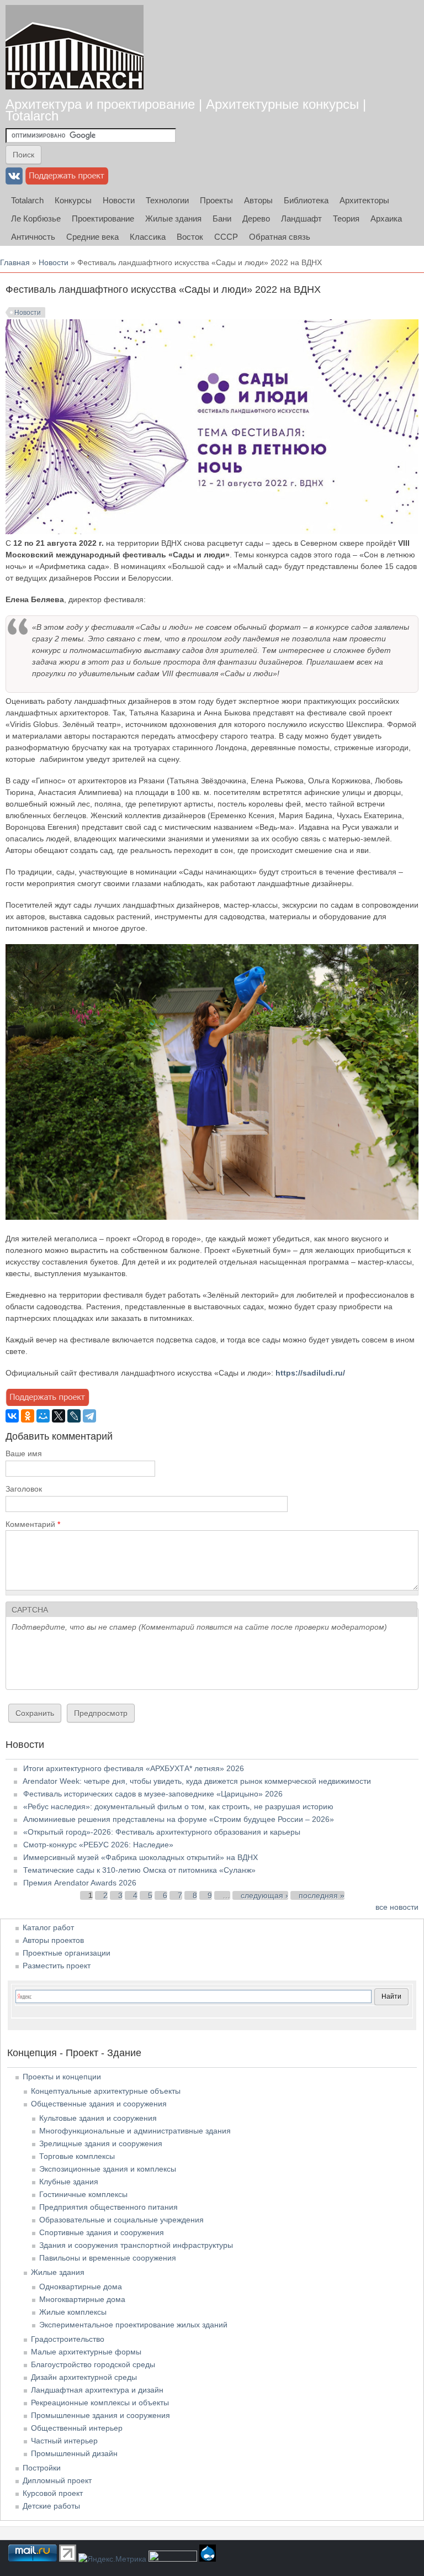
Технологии (167, 200)
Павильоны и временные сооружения (108, 2258)
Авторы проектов (53, 1940)
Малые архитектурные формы (86, 2352)
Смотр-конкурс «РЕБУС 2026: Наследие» (98, 1845)
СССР (226, 237)
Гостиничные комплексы (83, 2194)
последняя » (322, 1895)
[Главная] (75, 47)
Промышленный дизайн (74, 2453)
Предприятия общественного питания (108, 2207)
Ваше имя (24, 1453)
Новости (119, 200)
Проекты (216, 200)
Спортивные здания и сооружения (102, 2232)
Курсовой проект (53, 2493)
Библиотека (306, 200)
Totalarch (27, 200)
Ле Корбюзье (36, 218)
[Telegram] (89, 1416)
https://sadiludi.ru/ (310, 1373)
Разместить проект (57, 1966)
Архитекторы (364, 200)
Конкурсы (73, 200)
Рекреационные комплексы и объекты (100, 2403)
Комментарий (33, 1524)
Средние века (92, 237)
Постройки (42, 2468)
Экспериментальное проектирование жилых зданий (133, 2325)
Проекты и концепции (62, 2077)
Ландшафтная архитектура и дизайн (97, 2390)
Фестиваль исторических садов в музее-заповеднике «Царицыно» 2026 (153, 1794)
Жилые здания (173, 218)
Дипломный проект (57, 2480)
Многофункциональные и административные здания (135, 2131)
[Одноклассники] (28, 1416)
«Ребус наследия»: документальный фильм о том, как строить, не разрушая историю (178, 1806)
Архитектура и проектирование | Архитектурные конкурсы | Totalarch (186, 110)
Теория (346, 218)
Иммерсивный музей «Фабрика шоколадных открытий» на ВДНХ (141, 1857)
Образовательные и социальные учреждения (121, 2220)
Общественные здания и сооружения (99, 2104)
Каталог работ (48, 1927)
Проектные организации (67, 1953)
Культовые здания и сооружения (98, 2118)
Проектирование (103, 218)
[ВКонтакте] (12, 1416)
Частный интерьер (64, 2441)
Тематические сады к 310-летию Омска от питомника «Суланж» (139, 1870)
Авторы (258, 200)
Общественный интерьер (77, 2428)
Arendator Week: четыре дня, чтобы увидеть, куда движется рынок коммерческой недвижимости (197, 1781)
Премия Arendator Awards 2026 (80, 1883)
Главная (15, 262)
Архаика (386, 218)
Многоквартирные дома (82, 2299)
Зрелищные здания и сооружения (101, 2143)
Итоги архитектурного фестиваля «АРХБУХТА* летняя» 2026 (134, 1768)
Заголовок (24, 1489)
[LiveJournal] (74, 1416)
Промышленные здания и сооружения (100, 2415)
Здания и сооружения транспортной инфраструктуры (136, 2245)
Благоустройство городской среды (93, 2364)
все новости (397, 1907)
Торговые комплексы (77, 2156)
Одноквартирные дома (81, 2287)
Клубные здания (69, 2182)
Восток (190, 237)
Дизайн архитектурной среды (84, 2377)
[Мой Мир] (43, 1416)
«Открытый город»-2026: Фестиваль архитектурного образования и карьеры (162, 1832)
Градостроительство (68, 2339)
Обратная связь (280, 237)
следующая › (264, 1895)
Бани (222, 218)
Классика (148, 237)
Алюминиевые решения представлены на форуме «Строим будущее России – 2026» (179, 1819)
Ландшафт (301, 218)
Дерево (256, 218)
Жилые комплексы (73, 2312)
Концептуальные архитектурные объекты (106, 2091)
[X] (59, 1416)
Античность (33, 237)
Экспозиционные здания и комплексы (108, 2169)
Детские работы (51, 2506)
